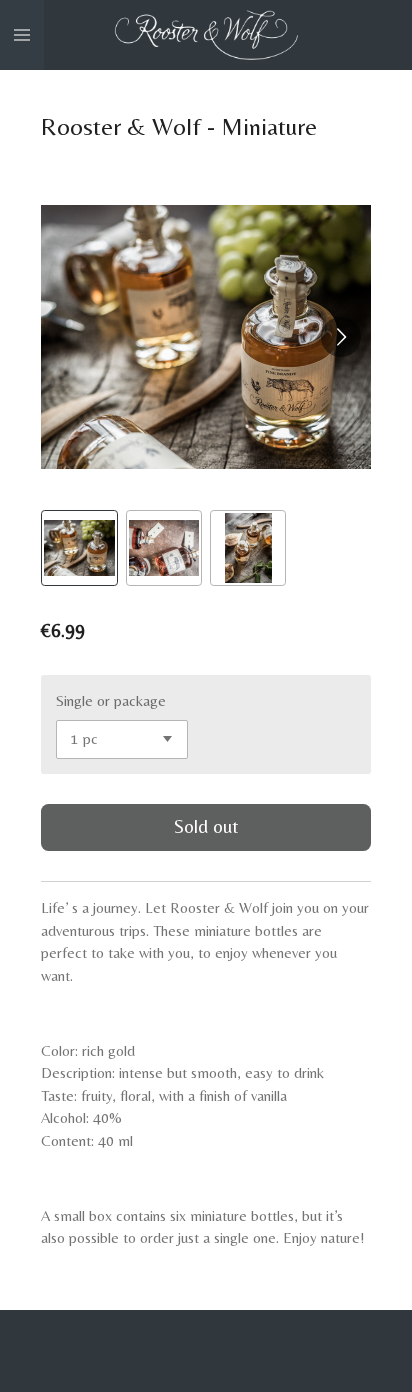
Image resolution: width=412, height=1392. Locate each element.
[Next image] (341, 337)
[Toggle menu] (22, 35)
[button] (79, 548)
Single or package (111, 700)
